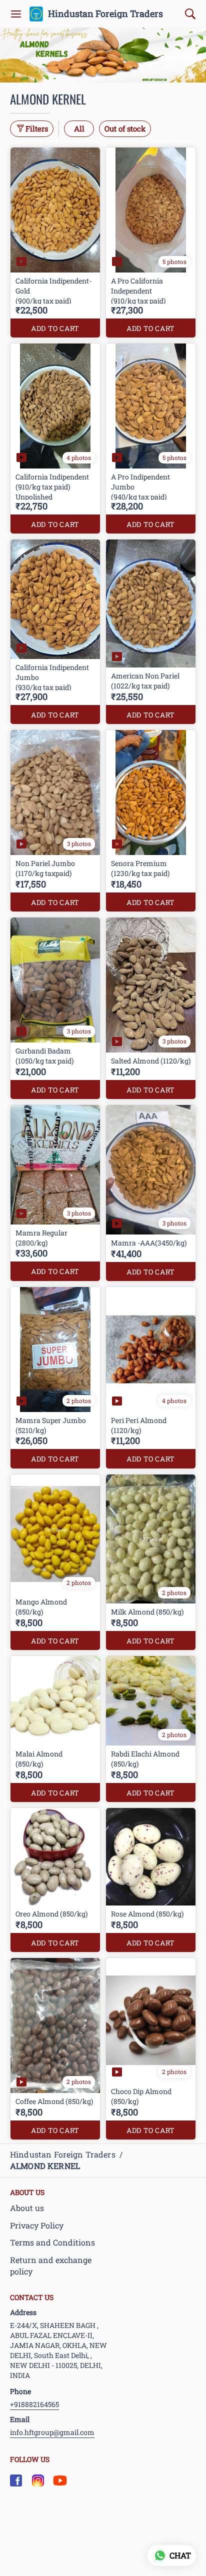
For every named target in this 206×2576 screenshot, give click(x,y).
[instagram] (38, 2480)
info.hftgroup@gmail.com (52, 2432)
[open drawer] (16, 14)
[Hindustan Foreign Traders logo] (36, 14)
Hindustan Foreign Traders (105, 14)
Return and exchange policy (51, 2265)
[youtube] (60, 2480)
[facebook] (16, 2480)
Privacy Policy (37, 2225)
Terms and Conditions (52, 2242)
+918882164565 (34, 2404)
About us (27, 2208)
